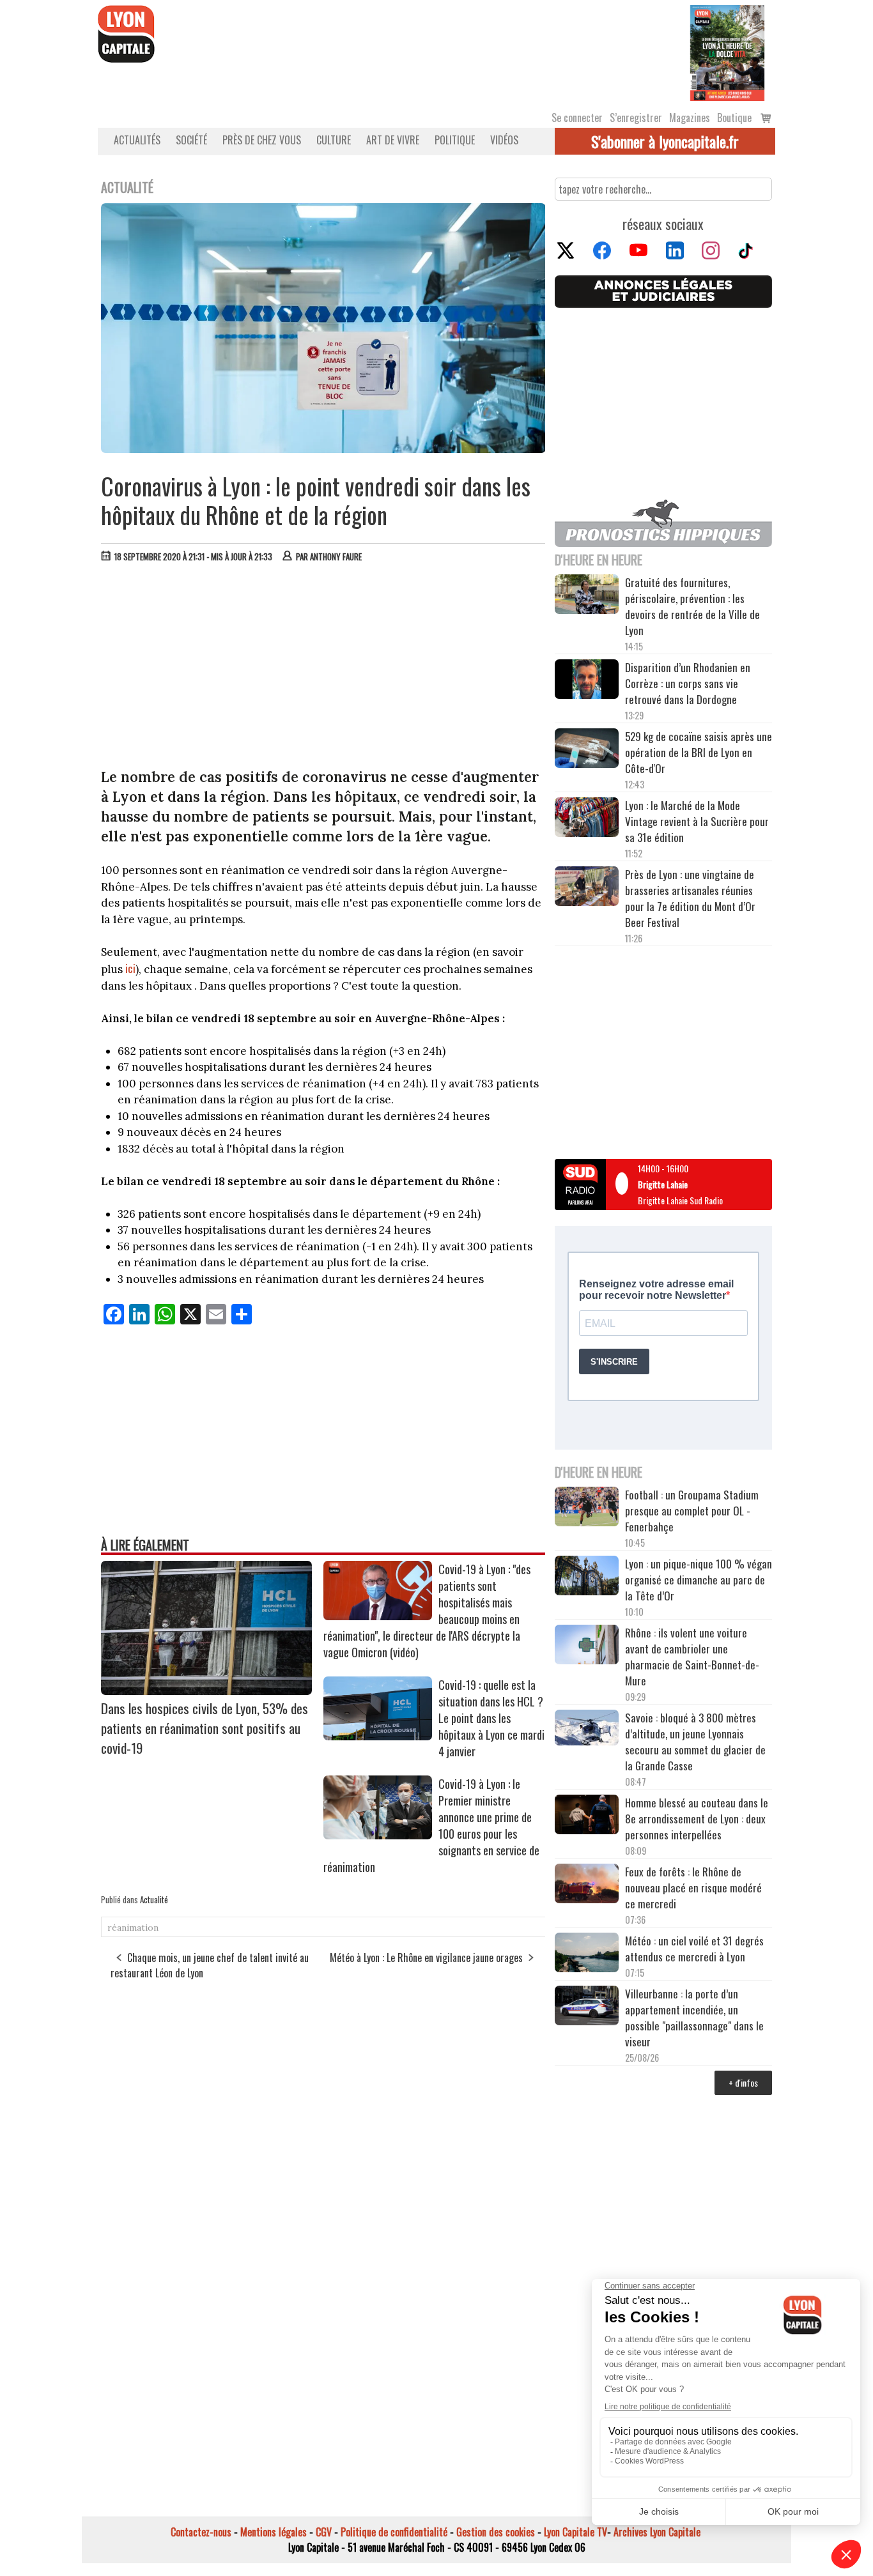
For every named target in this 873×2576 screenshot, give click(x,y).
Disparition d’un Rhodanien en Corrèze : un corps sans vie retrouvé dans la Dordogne (688, 683)
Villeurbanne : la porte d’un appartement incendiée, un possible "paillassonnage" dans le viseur (694, 2018)
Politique (455, 140)
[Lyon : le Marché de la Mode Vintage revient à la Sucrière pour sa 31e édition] (587, 819)
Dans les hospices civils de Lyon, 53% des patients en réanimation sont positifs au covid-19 (205, 1728)
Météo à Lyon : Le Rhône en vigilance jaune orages (426, 1958)
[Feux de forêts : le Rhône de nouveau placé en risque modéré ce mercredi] (587, 1885)
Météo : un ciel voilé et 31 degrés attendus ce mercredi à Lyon (694, 1949)
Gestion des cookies (496, 2532)
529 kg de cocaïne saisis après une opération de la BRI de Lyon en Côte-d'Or (699, 752)
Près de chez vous (262, 140)
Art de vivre (393, 140)
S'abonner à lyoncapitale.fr (665, 141)
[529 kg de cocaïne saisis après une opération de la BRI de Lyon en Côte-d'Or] (587, 750)
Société (191, 140)
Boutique (734, 118)
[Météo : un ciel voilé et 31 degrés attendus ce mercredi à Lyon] (587, 1954)
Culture (334, 140)
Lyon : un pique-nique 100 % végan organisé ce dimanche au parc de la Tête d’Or (699, 1580)
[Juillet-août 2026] (727, 52)
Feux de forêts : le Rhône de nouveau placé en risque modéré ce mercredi (693, 1888)
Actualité (154, 1899)
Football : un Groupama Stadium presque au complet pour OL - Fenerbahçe (692, 1511)
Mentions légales (274, 2532)
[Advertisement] (323, 668)
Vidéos (504, 140)
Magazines (690, 118)
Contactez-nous (201, 2532)
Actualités (137, 140)
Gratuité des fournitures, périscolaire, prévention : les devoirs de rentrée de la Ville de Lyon (692, 606)
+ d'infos (743, 2082)
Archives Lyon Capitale (657, 2532)
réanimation (133, 1928)
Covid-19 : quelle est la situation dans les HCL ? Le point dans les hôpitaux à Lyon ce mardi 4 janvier (491, 1718)
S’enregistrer (636, 118)
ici (130, 968)
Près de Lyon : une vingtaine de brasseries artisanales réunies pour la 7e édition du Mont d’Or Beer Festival (690, 898)
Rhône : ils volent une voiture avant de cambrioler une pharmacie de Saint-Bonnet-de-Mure (692, 1657)
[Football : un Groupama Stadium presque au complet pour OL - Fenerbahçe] (587, 1508)
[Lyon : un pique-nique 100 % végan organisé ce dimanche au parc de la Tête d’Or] (587, 1577)
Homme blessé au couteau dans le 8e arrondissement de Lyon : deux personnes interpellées (697, 1819)
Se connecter (577, 118)
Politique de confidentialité (394, 2532)
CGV (324, 2532)
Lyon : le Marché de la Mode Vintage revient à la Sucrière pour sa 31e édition (697, 821)
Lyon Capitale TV (576, 2532)
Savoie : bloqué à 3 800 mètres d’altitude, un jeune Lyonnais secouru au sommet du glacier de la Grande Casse (695, 1742)
